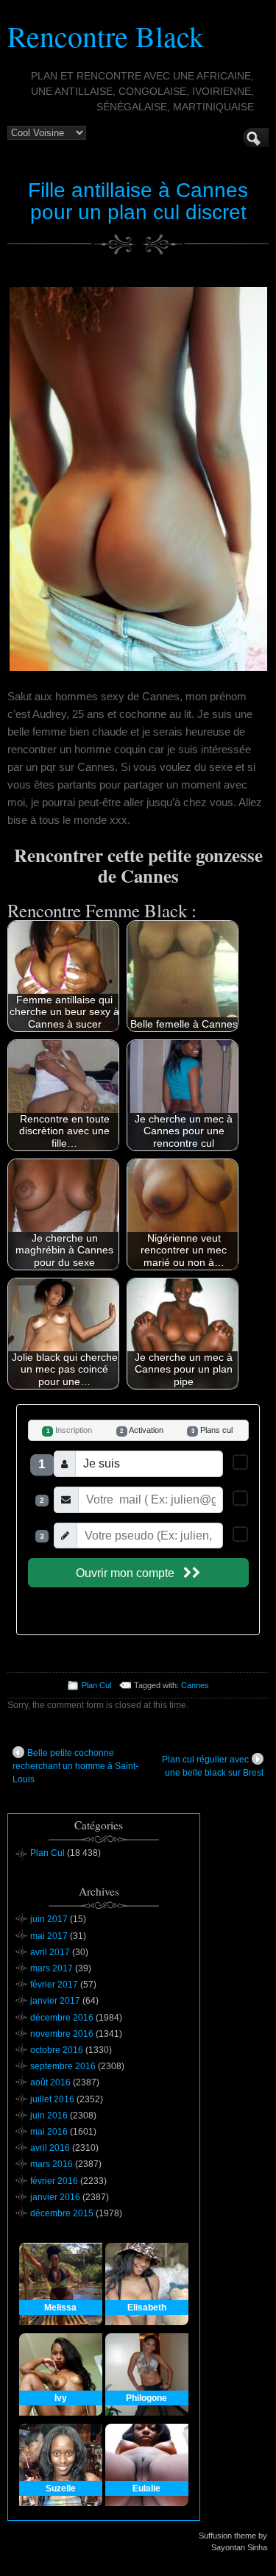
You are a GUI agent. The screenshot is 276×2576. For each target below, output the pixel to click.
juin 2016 (49, 2116)
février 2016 (54, 2181)
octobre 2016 (57, 2050)
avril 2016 (50, 2148)
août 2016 (50, 2082)
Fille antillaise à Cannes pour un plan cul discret (138, 202)
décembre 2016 (62, 2018)
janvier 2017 (55, 2001)
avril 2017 (50, 1952)
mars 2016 (52, 2164)
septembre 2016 (63, 2066)
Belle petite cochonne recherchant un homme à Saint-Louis (75, 1766)
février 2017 (54, 1985)
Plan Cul (96, 1685)
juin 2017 (49, 1919)
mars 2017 (52, 1968)
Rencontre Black (106, 36)
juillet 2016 (52, 2099)
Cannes (195, 1685)
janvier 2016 (55, 2197)
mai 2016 (49, 2132)
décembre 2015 (62, 2213)
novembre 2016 (62, 2034)
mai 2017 (49, 1936)
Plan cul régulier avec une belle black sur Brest (213, 1766)
